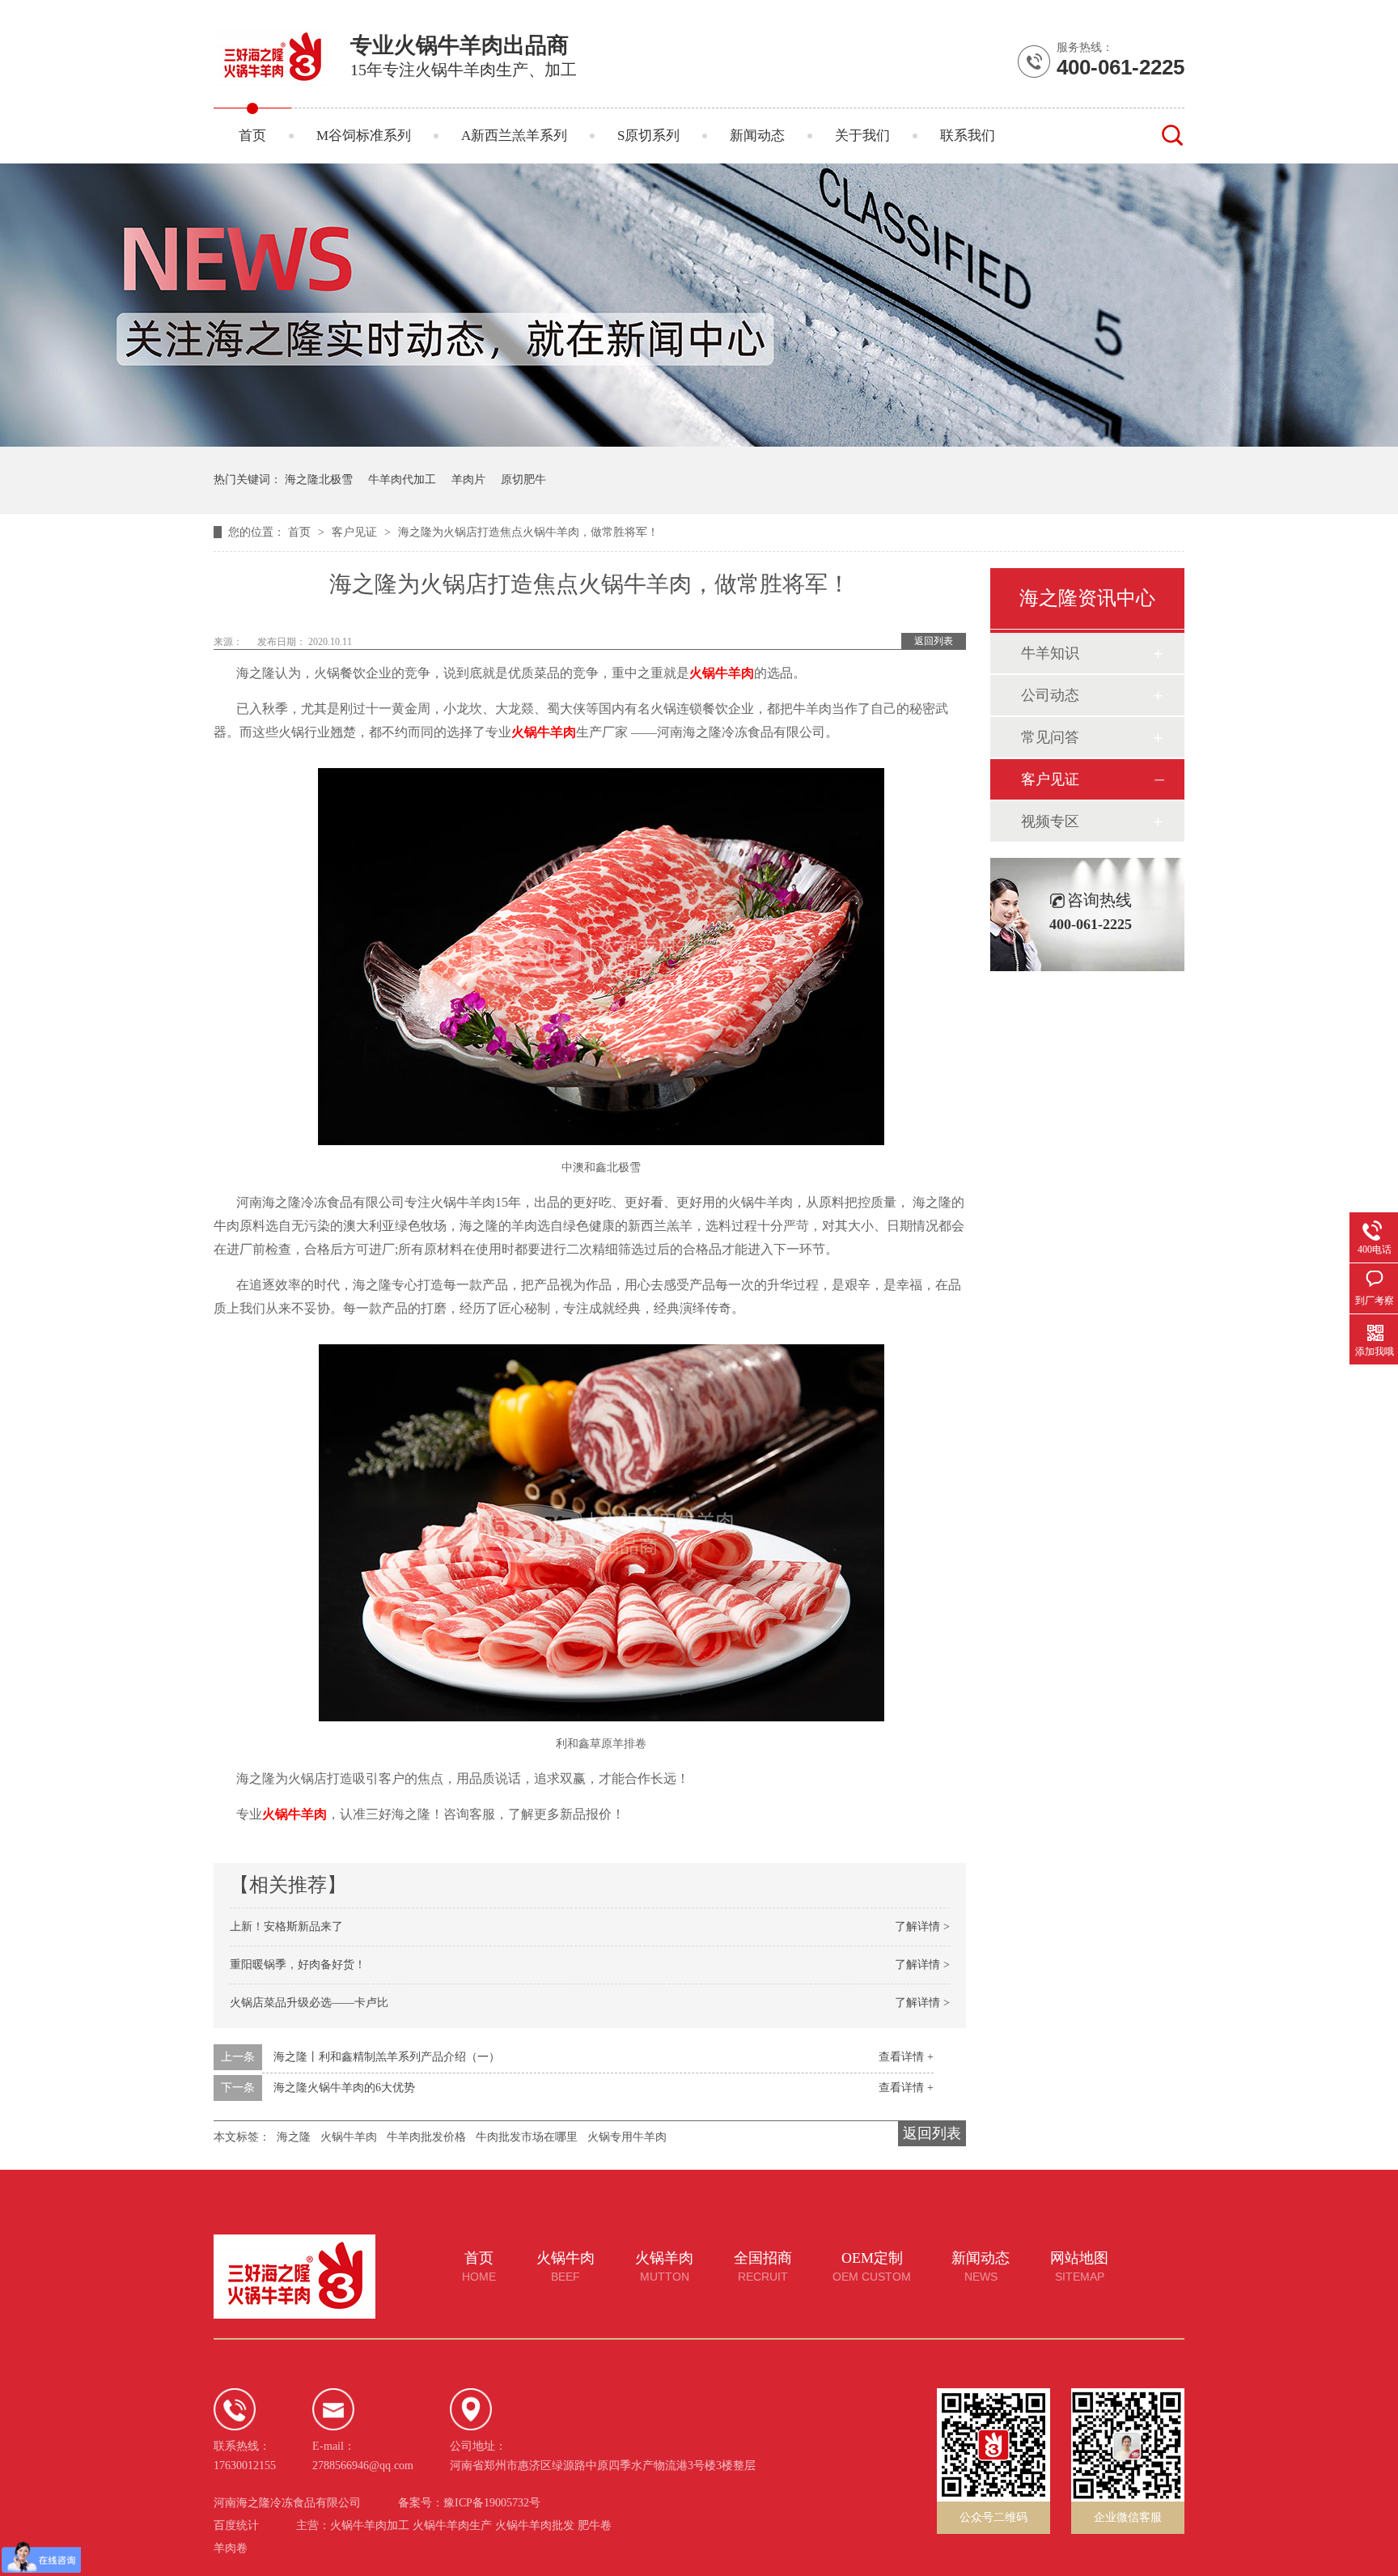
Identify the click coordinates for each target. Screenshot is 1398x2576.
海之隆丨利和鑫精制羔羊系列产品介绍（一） (387, 2057)
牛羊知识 (1050, 653)
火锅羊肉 (664, 2267)
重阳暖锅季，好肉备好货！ (298, 1965)
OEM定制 (872, 2267)
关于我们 (862, 136)
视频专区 (1050, 821)
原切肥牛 (523, 480)
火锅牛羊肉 (544, 732)
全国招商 (763, 2267)
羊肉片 (468, 480)
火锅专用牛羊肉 (627, 2137)
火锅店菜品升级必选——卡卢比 (309, 2003)
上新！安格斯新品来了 (286, 1927)
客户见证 (356, 532)
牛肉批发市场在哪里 (527, 2137)
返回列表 (934, 641)
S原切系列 (648, 136)
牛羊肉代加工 (402, 480)
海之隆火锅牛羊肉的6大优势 (344, 2088)
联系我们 (968, 136)
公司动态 (1050, 695)
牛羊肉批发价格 (426, 2137)
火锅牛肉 (566, 2267)
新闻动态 (757, 136)
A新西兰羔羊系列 (514, 136)
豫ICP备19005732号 (492, 2503)
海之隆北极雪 (319, 480)
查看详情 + (906, 2057)
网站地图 (1079, 2267)
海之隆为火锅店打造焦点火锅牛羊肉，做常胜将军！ (528, 532)
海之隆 (294, 2137)
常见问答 (1050, 737)
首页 (252, 136)
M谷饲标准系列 (364, 136)
